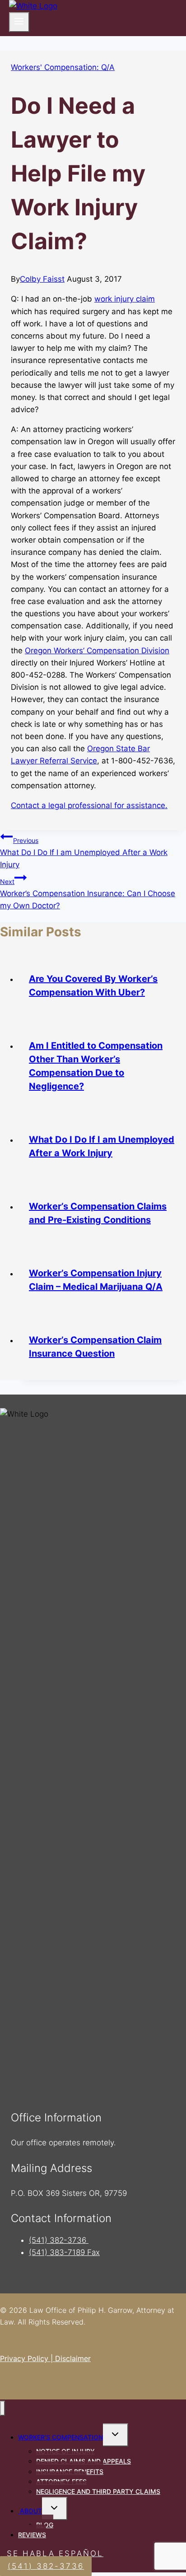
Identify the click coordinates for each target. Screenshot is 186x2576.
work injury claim (125, 299)
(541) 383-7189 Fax (64, 2252)
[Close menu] (2, 2408)
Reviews (32, 2535)
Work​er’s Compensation (60, 2437)
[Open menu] (19, 22)
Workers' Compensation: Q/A (63, 67)
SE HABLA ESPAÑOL (55, 2553)
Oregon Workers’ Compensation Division (97, 651)
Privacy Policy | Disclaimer (45, 2358)
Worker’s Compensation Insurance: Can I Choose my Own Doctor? (88, 894)
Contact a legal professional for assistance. (89, 805)
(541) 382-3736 (59, 2240)
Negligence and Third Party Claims (98, 2491)
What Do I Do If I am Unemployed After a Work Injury (84, 853)
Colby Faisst (42, 279)
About (30, 2511)
